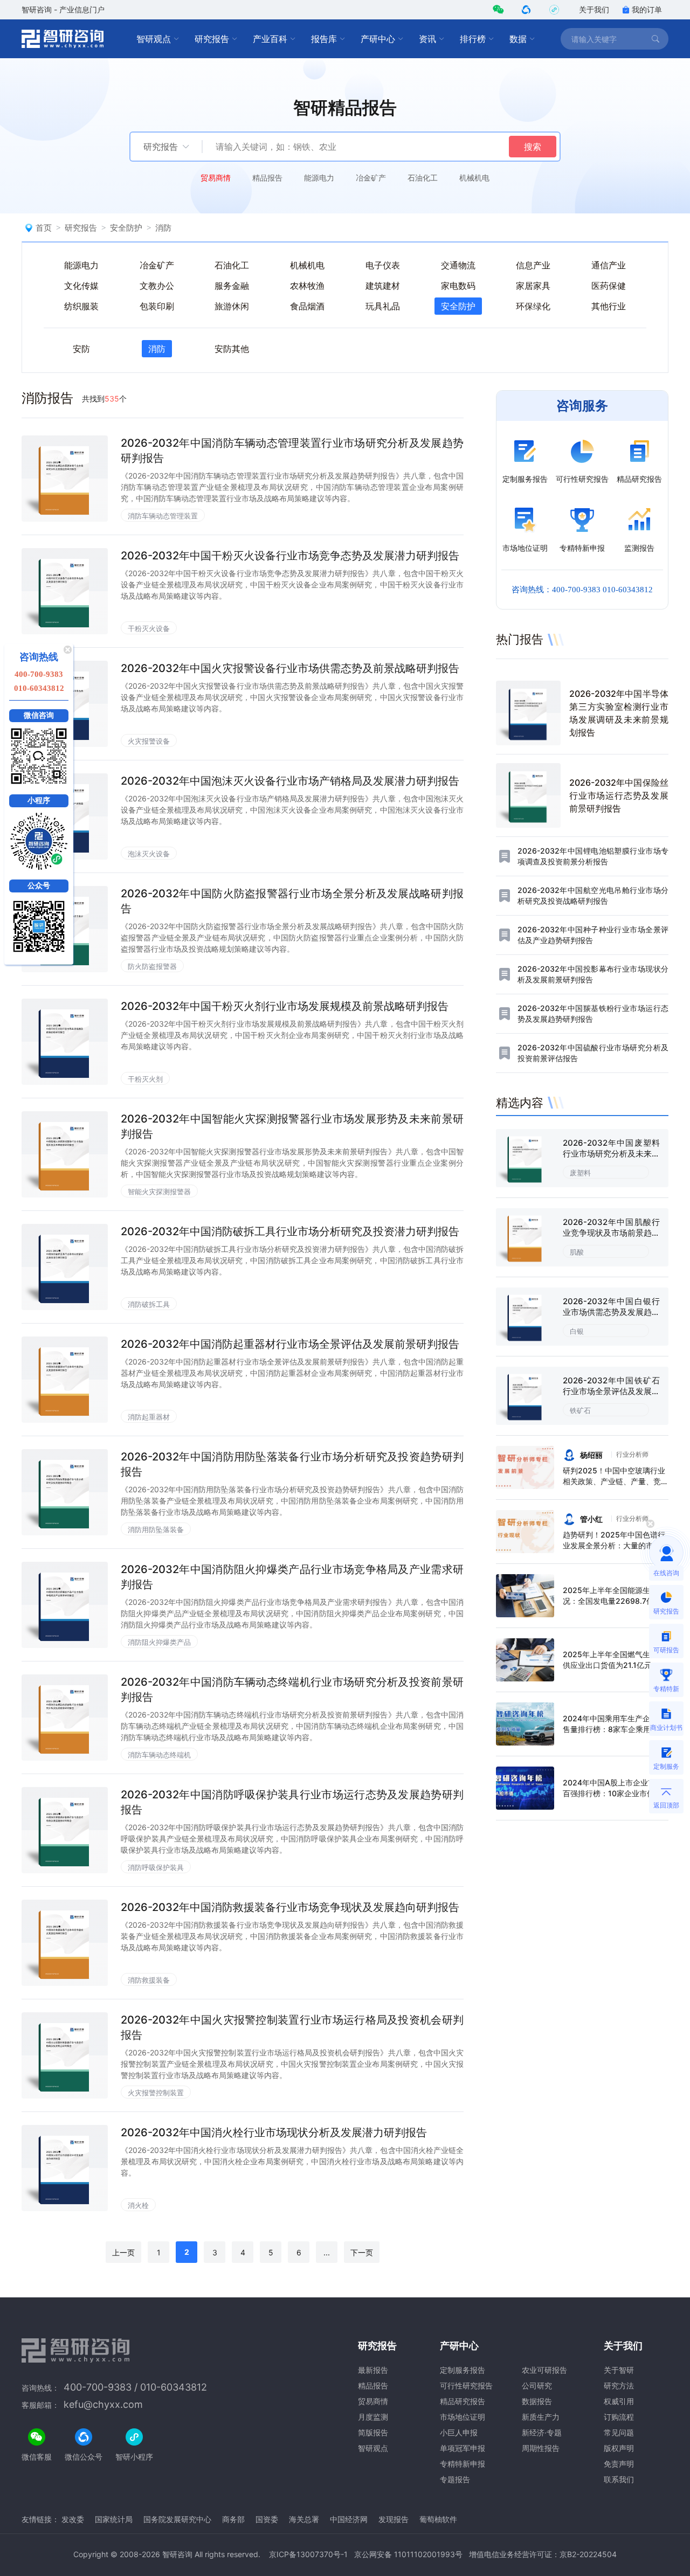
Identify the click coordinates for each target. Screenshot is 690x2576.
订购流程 (619, 2417)
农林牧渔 (307, 286)
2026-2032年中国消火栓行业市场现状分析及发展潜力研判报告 (274, 2132)
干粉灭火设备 (149, 628)
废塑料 (580, 1173)
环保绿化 (533, 306)
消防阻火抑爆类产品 (159, 1642)
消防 (163, 228)
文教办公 (157, 286)
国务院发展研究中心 (177, 2519)
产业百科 (270, 39)
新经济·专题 (542, 2432)
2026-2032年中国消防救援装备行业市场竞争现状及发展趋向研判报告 (290, 1907)
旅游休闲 (232, 306)
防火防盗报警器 (152, 966)
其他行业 (609, 306)
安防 (81, 349)
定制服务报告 (463, 2370)
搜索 (533, 147)
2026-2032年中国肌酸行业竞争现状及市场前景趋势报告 (611, 1233)
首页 (44, 228)
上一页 (123, 2252)
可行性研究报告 (466, 2385)
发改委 (73, 2519)
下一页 (362, 2252)
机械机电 (474, 178)
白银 (577, 1331)
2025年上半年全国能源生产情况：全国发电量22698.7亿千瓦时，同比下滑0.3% (614, 1601)
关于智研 (619, 2370)
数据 (518, 39)
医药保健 (609, 286)
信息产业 (533, 265)
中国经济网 (349, 2519)
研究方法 (619, 2385)
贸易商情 (216, 178)
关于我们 (594, 9)
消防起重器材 (149, 1417)
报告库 (324, 39)
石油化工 (423, 178)
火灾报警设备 (149, 741)
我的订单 (647, 9)
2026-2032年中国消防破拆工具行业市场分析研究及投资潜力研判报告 (290, 1231)
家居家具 (533, 286)
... (327, 2252)
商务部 (233, 2519)
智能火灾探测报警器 (159, 1192)
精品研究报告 (463, 2401)
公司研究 (537, 2385)
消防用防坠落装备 (156, 1529)
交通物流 (458, 265)
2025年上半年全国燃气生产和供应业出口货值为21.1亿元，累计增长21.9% (615, 1665)
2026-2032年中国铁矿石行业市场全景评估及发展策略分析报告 (611, 1391)
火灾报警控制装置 (156, 2093)
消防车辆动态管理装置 (163, 516)
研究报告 (212, 39)
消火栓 (138, 2205)
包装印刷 (157, 306)
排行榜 (473, 39)
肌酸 (577, 1252)
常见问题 (619, 2432)
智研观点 (154, 39)
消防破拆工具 (149, 1304)
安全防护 (126, 228)
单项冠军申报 (463, 2448)
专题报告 (455, 2479)
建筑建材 (383, 286)
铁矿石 (580, 1410)
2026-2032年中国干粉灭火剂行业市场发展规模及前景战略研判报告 (285, 1006)
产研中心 (378, 39)
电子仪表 (383, 265)
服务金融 (232, 286)
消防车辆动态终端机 (159, 1755)
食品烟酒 (307, 306)
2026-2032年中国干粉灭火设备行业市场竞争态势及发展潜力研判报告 (290, 556)
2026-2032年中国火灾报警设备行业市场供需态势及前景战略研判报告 (290, 668)
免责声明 (619, 2464)
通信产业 (609, 265)
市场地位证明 (463, 2417)
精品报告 (267, 178)
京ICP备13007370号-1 (308, 2554)
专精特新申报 (463, 2464)
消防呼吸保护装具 (156, 1867)
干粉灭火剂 (145, 1079)
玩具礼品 (383, 306)
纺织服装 (81, 306)
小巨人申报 (459, 2432)
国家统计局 (114, 2519)
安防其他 (232, 349)
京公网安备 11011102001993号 (408, 2554)
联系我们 (619, 2479)
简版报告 (373, 2432)
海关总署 (304, 2519)
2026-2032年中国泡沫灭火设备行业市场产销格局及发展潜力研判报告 (290, 781)
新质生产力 (541, 2417)
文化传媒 (81, 286)
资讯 (427, 39)
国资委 (267, 2519)
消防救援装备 (149, 1980)
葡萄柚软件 (438, 2519)
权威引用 (619, 2401)
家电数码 (458, 286)
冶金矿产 (371, 178)
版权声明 (619, 2448)
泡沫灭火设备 (149, 854)
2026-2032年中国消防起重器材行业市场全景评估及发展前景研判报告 (290, 1344)
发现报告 (394, 2519)
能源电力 (319, 178)
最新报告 (373, 2370)
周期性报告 (541, 2448)
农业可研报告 (544, 2370)
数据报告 (537, 2401)
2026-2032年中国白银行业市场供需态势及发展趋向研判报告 (611, 1312)
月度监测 (373, 2417)
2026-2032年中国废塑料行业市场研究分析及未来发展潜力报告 (611, 1154)
